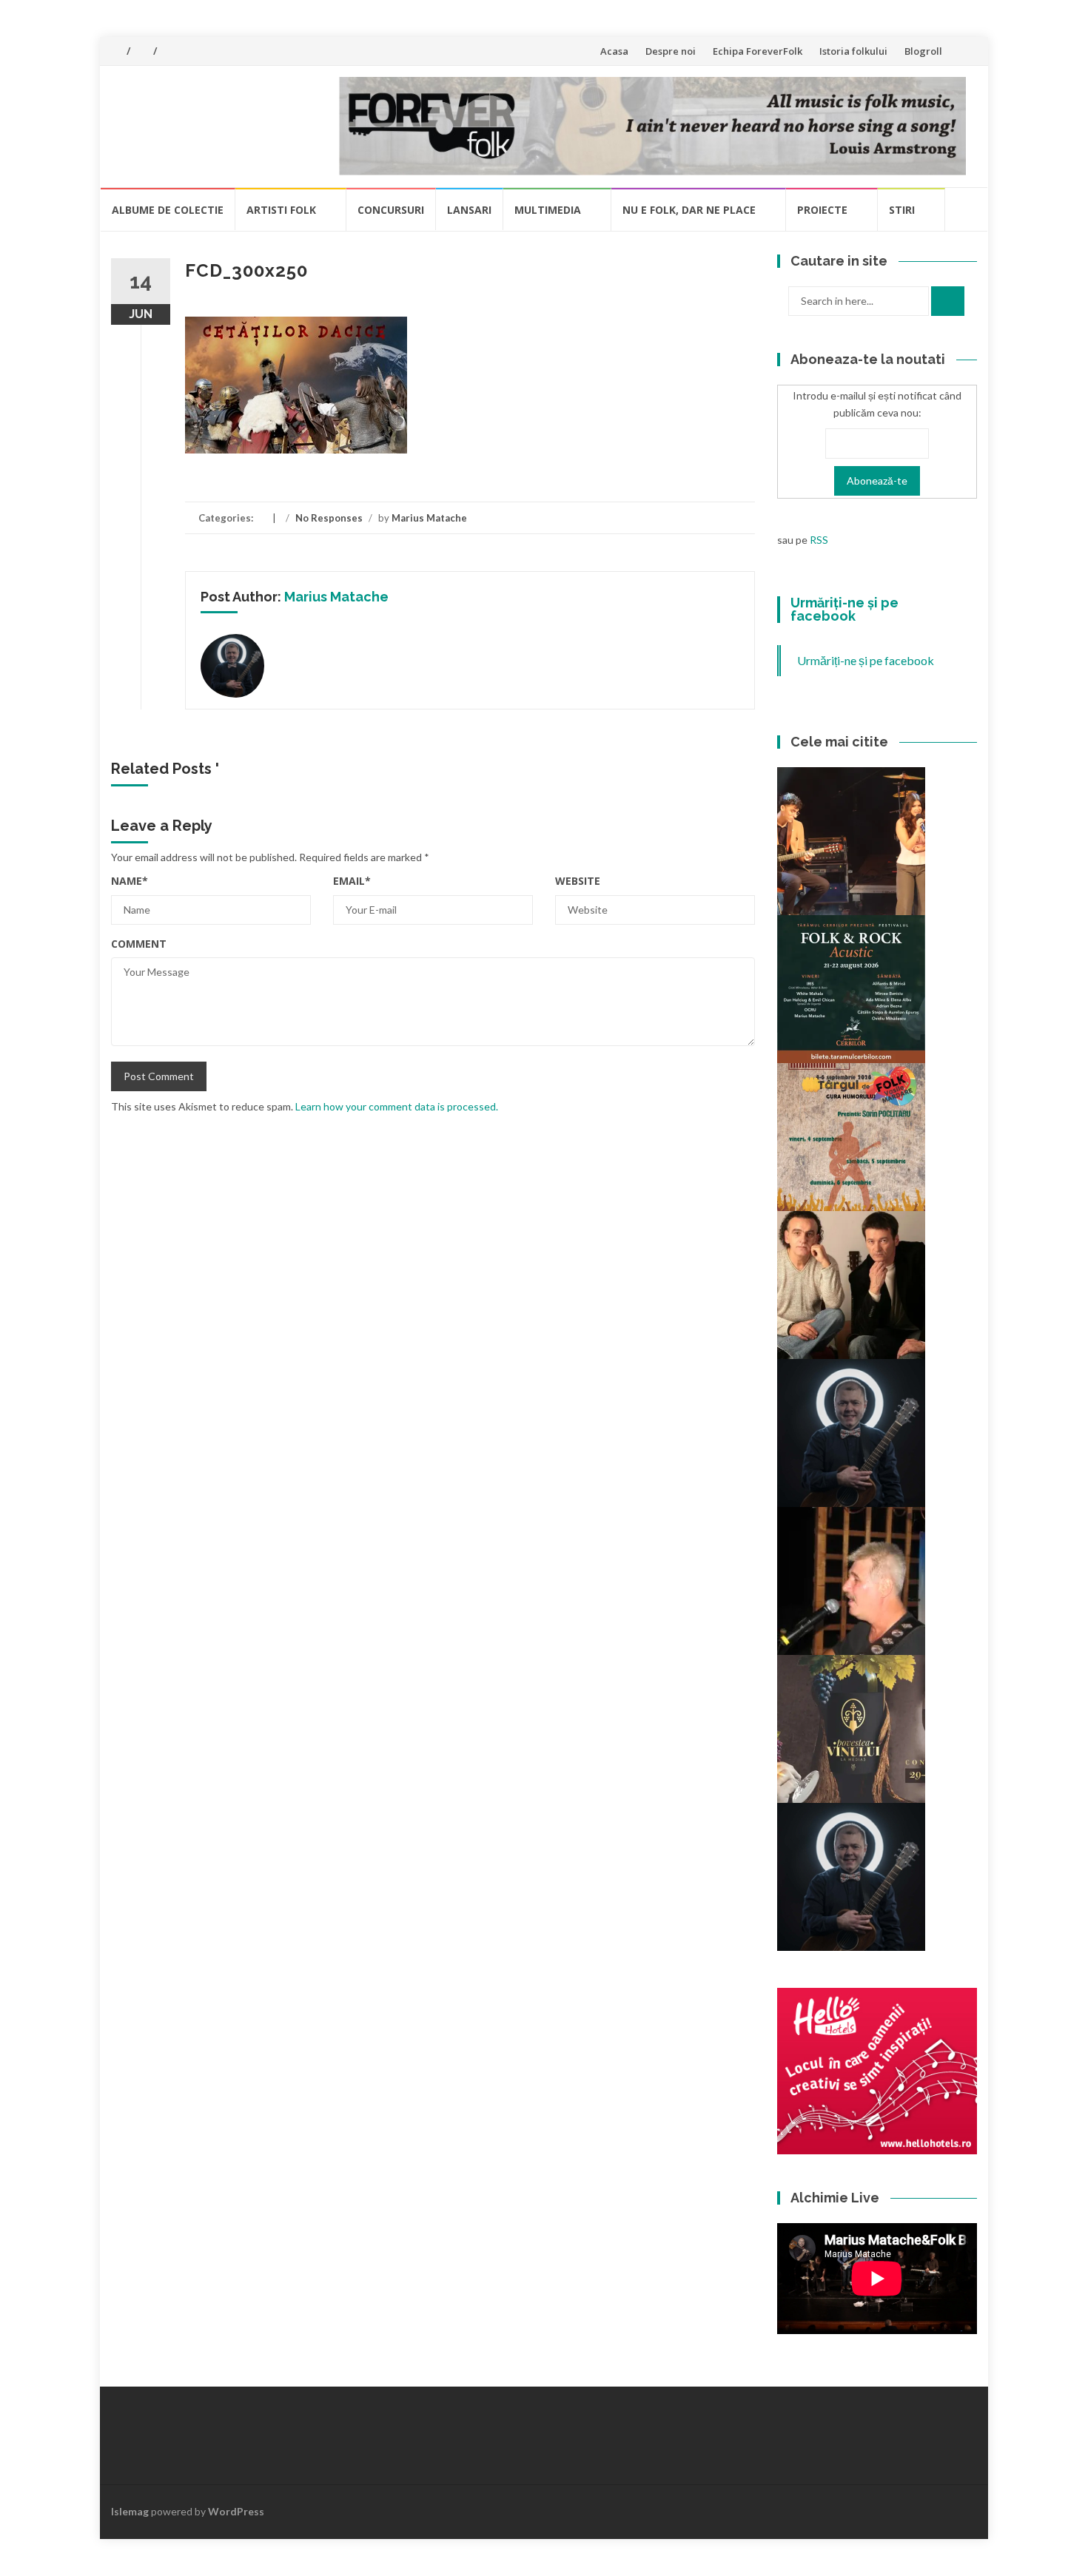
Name (130, 881)
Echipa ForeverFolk (758, 51)
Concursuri (391, 210)
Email (352, 881)
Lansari (469, 210)
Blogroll (923, 51)
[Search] (948, 301)
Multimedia (548, 210)
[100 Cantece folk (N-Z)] (851, 1284)
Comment (139, 944)
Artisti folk (281, 210)
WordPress (236, 2511)
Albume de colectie (168, 210)
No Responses (329, 518)
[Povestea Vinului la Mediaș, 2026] (851, 1728)
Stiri (902, 210)
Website (578, 881)
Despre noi (671, 51)
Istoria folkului (853, 51)
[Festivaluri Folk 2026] (851, 840)
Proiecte (822, 210)
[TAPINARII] (851, 1432)
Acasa (614, 51)
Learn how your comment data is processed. (397, 1106)
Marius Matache (429, 518)
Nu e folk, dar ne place (689, 210)
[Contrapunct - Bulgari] (851, 1876)
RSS (819, 540)
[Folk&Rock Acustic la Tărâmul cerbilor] (851, 988)
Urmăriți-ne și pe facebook (844, 609)
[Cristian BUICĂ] (851, 1580)
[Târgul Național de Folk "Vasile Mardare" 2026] (851, 1136)
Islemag (130, 2511)
